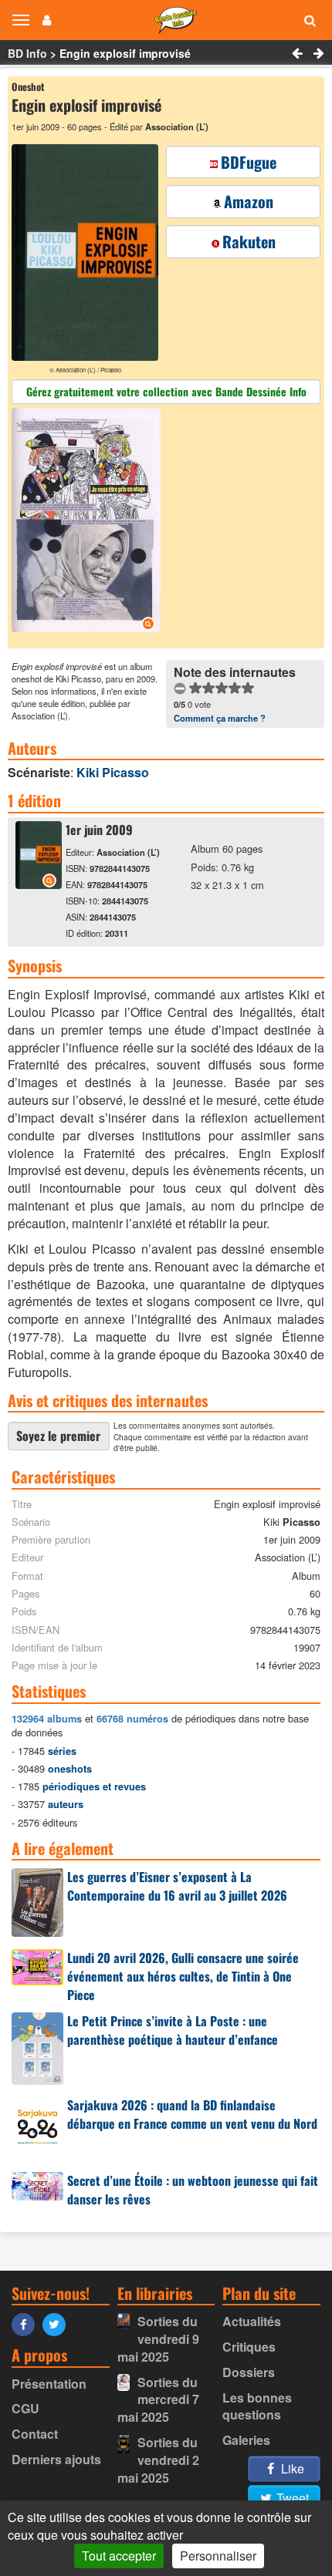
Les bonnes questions (257, 2406)
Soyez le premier (58, 1436)
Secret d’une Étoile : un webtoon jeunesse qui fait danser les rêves (193, 2190)
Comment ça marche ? (220, 718)
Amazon (249, 201)
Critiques (249, 2347)
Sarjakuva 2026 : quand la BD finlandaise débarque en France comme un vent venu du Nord (192, 2114)
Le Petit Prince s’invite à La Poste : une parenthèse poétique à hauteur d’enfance (173, 2030)
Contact (35, 2434)
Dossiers (249, 2372)
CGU (25, 2408)
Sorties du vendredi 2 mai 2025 (158, 2460)
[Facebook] (27, 2323)
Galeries (246, 2440)
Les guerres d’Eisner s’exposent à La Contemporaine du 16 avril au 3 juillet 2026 (177, 1886)
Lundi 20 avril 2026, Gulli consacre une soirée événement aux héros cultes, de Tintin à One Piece (183, 1976)
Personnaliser (218, 2556)
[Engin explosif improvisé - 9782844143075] (39, 884)
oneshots (70, 1769)
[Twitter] (58, 2323)
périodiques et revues (94, 1786)
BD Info (27, 53)
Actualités (252, 2321)
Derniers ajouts (56, 2459)
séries (62, 1751)
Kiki (113, 772)
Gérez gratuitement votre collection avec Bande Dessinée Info (166, 391)
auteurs (66, 1804)
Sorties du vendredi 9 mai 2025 (158, 2339)
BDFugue (249, 162)
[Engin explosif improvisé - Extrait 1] (88, 522)
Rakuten (249, 241)
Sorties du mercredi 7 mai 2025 (158, 2400)
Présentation (49, 2384)
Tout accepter (119, 2556)
